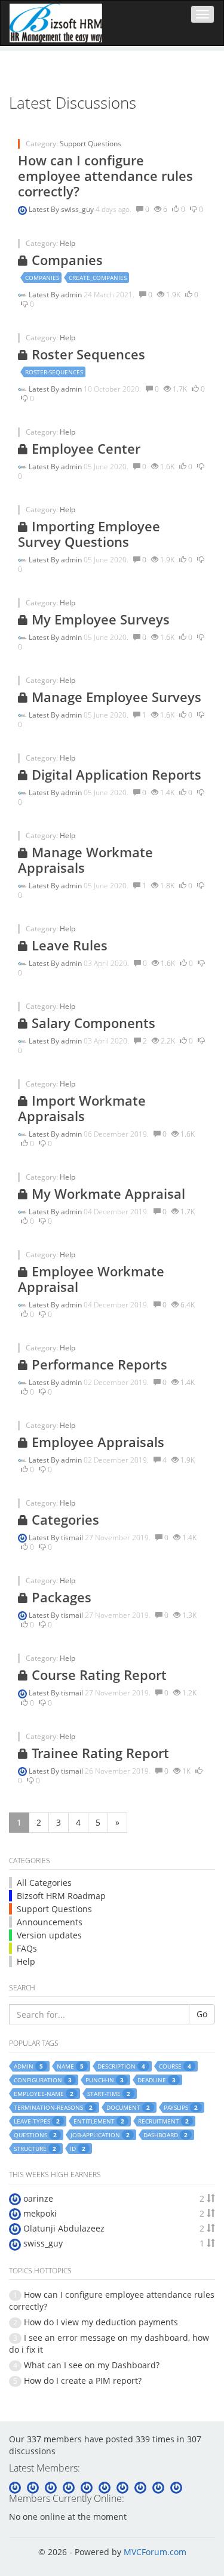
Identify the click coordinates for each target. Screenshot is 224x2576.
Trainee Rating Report (99, 1753)
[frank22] (106, 2486)
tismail (73, 1538)
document (128, 2107)
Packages (60, 1597)
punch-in (105, 2080)
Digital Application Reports (115, 774)
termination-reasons (53, 2107)
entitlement (99, 2121)
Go (202, 2014)
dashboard (165, 2135)
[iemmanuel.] (142, 2486)
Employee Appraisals (96, 1442)
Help (67, 243)
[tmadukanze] (88, 2486)
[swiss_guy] (16, 2486)
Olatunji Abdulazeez (64, 2228)
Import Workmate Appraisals (82, 1108)
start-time (109, 2094)
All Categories (44, 1883)
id (78, 2149)
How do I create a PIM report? (83, 2380)
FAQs (27, 1948)
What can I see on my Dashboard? (92, 2365)
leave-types (37, 2121)
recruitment (163, 2121)
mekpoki (40, 2213)
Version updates (49, 1935)
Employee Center (84, 448)
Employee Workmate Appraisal (91, 1279)
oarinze (38, 2198)
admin (72, 295)
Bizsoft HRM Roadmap (61, 1896)
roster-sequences (54, 372)
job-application (100, 2135)
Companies (65, 260)
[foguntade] (176, 2486)
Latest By (45, 209)
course (175, 2066)
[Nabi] (52, 2486)
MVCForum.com (155, 2552)
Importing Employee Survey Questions (89, 534)
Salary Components (92, 1023)
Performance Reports (98, 1364)
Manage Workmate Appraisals (85, 860)
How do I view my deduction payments (101, 2322)
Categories (64, 1519)
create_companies (98, 278)
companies (42, 278)
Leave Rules (68, 945)
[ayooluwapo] (34, 2486)
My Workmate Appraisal (107, 1193)
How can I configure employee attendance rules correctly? (105, 176)
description (121, 2066)
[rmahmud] (159, 2486)
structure (35, 2149)
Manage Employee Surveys (115, 697)
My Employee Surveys (99, 619)
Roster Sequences (87, 354)
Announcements (50, 1922)
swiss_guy (78, 209)
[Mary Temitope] (124, 2486)
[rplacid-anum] (70, 2486)
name (70, 2066)
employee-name (44, 2094)
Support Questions (90, 144)
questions (35, 2135)
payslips (181, 2107)
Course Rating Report (97, 1675)
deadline (157, 2080)
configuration (43, 2080)
